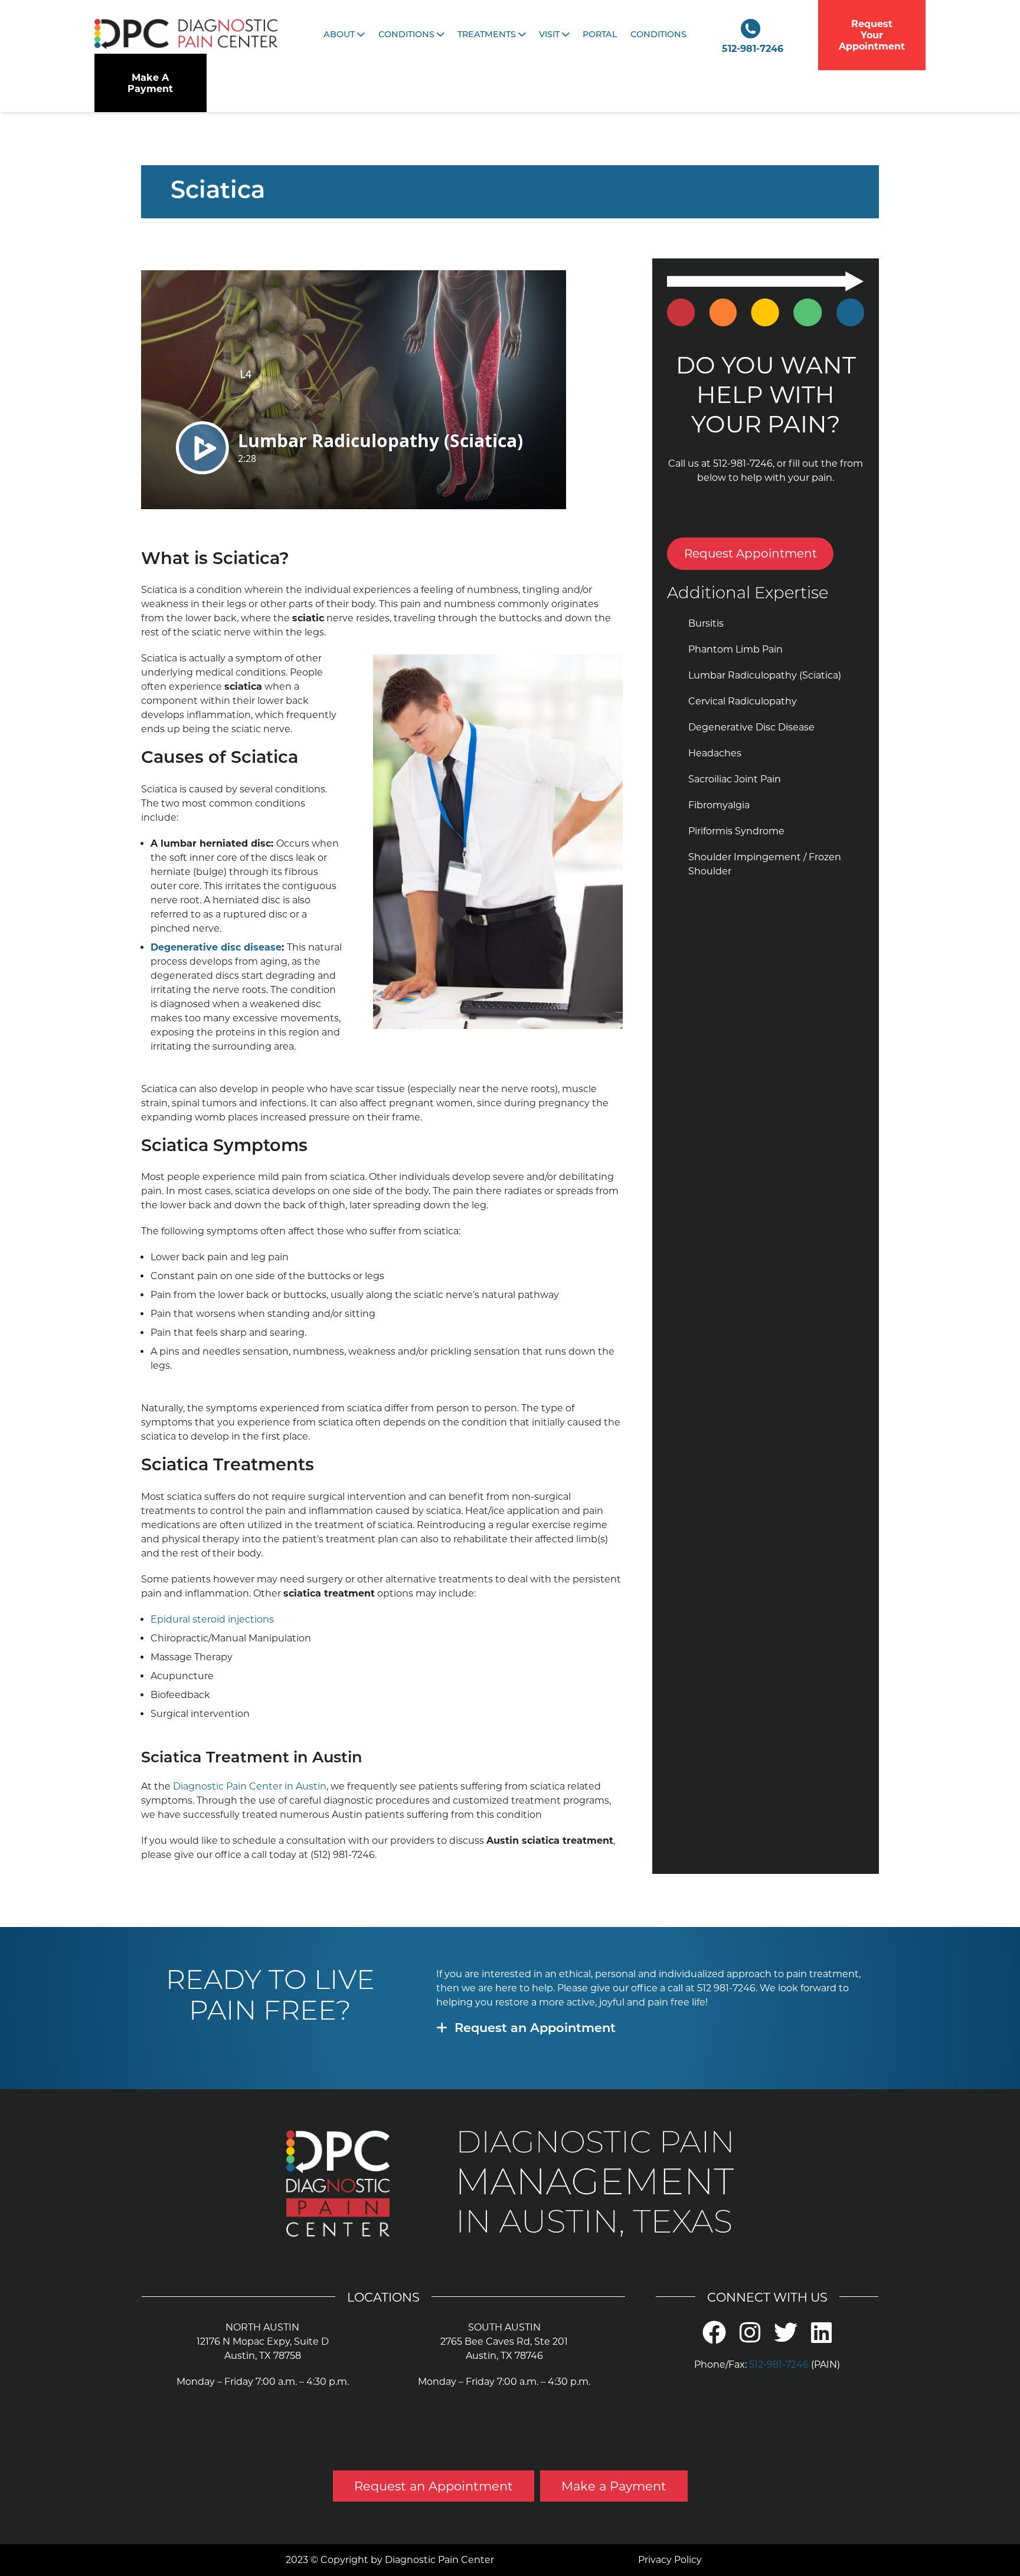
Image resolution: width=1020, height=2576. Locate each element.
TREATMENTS (488, 35)
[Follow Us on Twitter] (786, 2339)
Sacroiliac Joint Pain (735, 779)
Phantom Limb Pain (735, 649)
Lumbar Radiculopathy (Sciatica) (765, 675)
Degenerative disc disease (216, 947)
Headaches (715, 753)
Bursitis (706, 623)
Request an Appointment (535, 2029)
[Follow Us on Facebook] (715, 2339)
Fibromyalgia (719, 805)
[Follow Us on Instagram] (750, 2339)
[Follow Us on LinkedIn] (821, 2339)
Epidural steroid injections (212, 1619)
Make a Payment (614, 2486)
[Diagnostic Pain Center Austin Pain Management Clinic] (186, 35)
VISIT (550, 35)
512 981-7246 (726, 1988)
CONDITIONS (408, 35)
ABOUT (340, 35)
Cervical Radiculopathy (743, 701)
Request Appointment (751, 553)
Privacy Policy (670, 2560)
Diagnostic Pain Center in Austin (250, 1786)
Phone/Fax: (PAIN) (767, 2364)
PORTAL (600, 35)
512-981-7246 (753, 49)
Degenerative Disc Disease (751, 727)
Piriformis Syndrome (736, 831)
